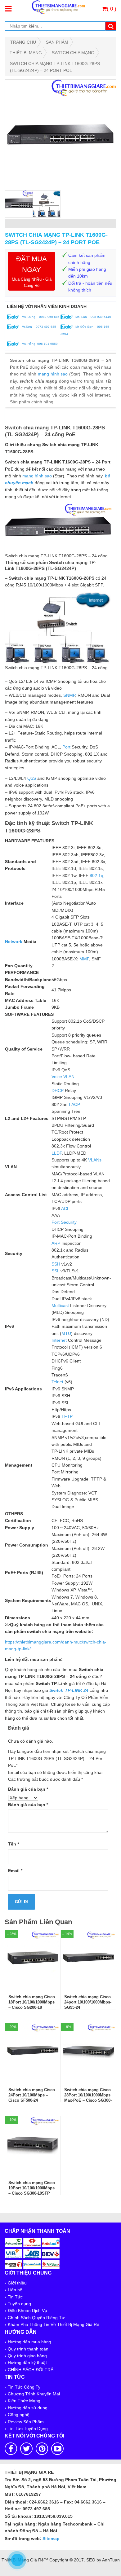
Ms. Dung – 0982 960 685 (40, 317)
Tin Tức (15, 2297)
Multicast (60, 1306)
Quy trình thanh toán (28, 2349)
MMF (84, 959)
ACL (65, 1209)
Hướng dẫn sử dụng (28, 2408)
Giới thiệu (17, 2283)
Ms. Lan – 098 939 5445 (93, 317)
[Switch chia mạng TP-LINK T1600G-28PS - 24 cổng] (60, 135)
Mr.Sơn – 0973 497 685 (38, 327)
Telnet (57, 1382)
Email (15, 1871)
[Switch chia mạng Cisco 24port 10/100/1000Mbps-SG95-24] (89, 1958)
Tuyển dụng (19, 2304)
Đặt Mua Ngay (32, 271)
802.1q (96, 875)
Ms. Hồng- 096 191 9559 (39, 344)
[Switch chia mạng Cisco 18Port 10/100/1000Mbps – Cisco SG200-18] (33, 1958)
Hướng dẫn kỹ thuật (27, 2363)
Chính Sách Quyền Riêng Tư (36, 2318)
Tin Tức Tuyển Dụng (28, 2429)
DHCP (58, 1091)
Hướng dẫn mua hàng (29, 2342)
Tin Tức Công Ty (24, 2387)
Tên (13, 1844)
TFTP (67, 1416)
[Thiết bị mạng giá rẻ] (58, 7)
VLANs (95, 1160)
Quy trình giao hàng (27, 2356)
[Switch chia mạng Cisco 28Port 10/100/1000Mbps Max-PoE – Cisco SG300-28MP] (89, 2051)
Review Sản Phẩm (26, 2422)
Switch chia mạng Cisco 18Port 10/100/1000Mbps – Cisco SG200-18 (32, 2002)
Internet (59, 1340)
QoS (32, 778)
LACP (74, 1104)
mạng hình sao (53, 374)
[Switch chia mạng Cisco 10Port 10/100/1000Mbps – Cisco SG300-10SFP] (33, 2144)
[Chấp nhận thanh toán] (32, 2253)
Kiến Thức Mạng (24, 2401)
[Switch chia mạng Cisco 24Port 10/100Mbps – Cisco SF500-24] (33, 2051)
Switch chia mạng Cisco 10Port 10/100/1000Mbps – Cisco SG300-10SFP (32, 2188)
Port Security (64, 1222)
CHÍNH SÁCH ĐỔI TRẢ (31, 2370)
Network (14, 941)
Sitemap (51, 2539)
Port (66, 747)
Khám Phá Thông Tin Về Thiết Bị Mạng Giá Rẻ (54, 2324)
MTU (66, 1333)
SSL (55, 1271)
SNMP (69, 695)
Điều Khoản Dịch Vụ (27, 2311)
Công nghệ (19, 2415)
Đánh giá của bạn (28, 1789)
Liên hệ (15, 2290)
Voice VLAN (63, 1077)
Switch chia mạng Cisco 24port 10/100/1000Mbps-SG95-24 (88, 2002)
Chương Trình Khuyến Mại (34, 2394)
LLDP (57, 1153)
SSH (56, 1264)
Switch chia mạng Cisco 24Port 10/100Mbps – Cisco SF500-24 (32, 2095)
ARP (56, 1243)
